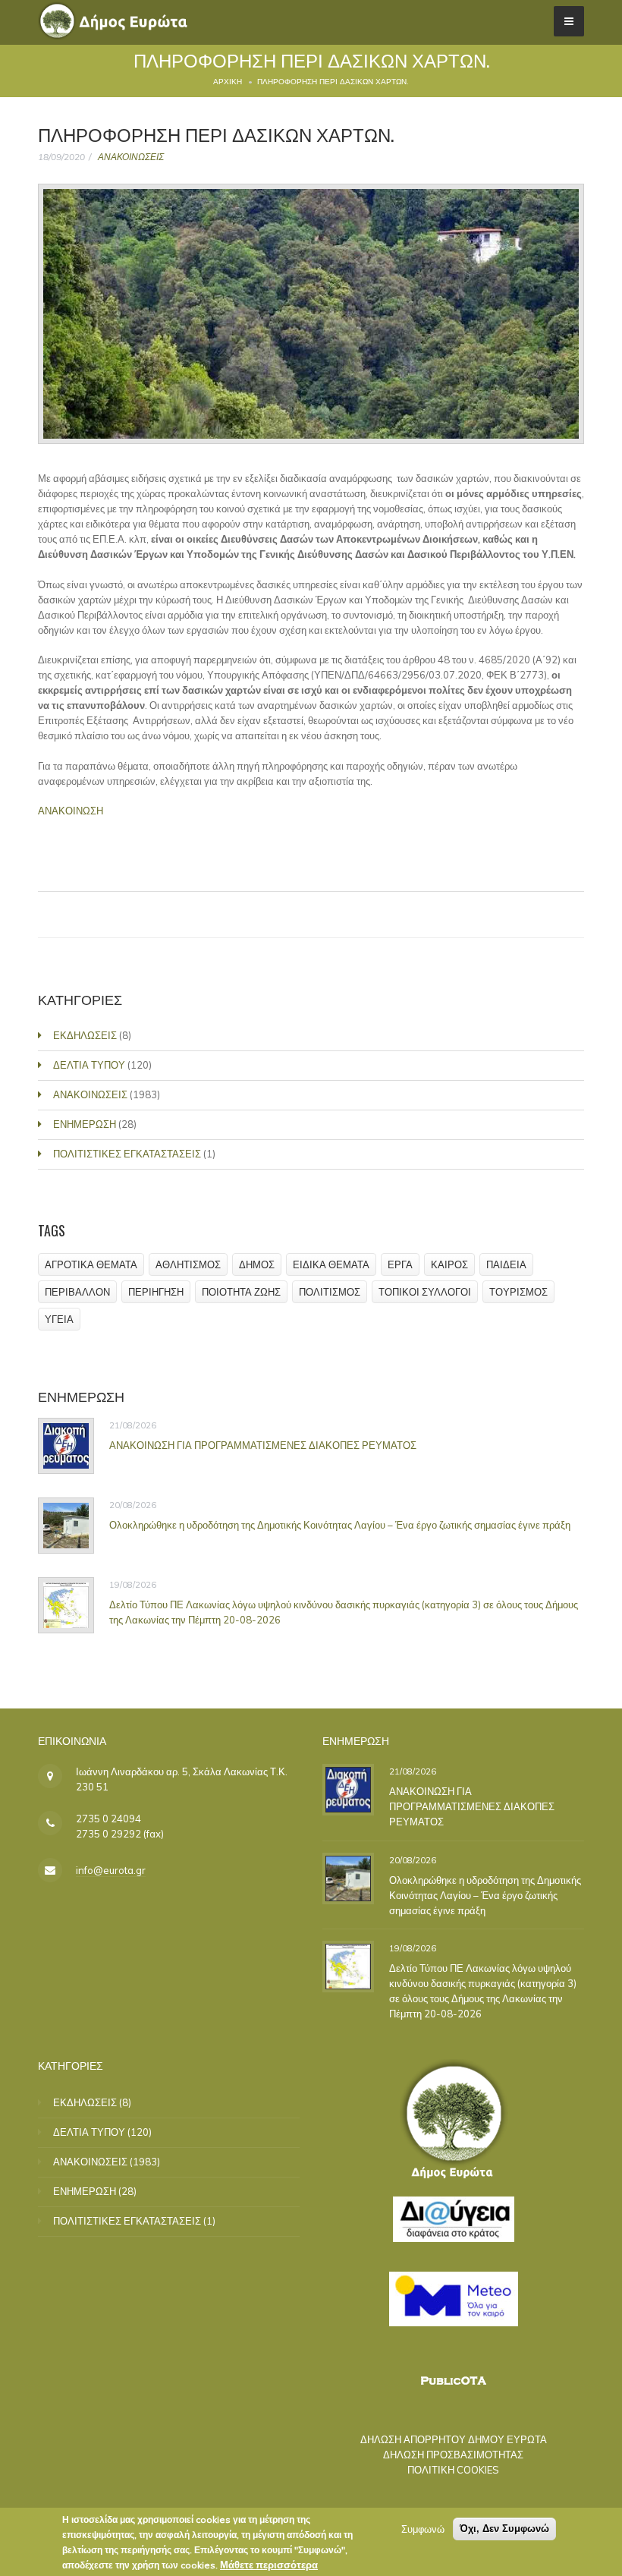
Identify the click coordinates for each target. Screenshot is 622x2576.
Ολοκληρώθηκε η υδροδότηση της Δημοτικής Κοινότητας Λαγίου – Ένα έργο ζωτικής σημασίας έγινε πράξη (340, 1525)
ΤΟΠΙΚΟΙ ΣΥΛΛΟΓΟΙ (425, 1292)
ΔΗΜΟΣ (257, 1264)
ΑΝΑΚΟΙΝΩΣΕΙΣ (131, 157)
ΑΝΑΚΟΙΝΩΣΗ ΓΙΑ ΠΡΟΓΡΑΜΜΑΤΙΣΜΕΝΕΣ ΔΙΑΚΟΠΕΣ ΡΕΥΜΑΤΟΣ (263, 1445)
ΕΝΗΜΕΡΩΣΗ (85, 1124)
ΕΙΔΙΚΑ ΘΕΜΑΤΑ (331, 1264)
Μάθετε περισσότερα (269, 2565)
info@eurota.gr (111, 1870)
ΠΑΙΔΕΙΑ (506, 1264)
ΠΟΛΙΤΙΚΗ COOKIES (453, 2470)
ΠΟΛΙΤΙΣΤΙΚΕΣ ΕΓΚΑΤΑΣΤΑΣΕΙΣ (127, 1154)
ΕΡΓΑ (400, 1264)
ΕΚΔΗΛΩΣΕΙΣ (85, 1035)
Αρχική (228, 82)
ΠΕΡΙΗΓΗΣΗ (156, 1292)
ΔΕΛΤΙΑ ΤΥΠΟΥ (89, 1065)
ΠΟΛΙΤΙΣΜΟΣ (330, 1292)
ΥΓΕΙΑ (59, 1319)
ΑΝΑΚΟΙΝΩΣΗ (71, 811)
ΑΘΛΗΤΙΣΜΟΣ (188, 1264)
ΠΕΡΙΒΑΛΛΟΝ (77, 1292)
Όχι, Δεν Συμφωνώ (504, 2529)
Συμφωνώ (423, 2529)
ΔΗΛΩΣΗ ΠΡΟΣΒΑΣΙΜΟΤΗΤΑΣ (453, 2455)
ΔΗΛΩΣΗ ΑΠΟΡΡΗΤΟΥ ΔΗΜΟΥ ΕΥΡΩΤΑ (454, 2439)
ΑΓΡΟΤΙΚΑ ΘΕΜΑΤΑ (91, 1264)
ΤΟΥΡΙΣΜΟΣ (518, 1292)
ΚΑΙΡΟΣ (449, 1264)
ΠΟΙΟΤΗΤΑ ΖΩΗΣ (241, 1292)
